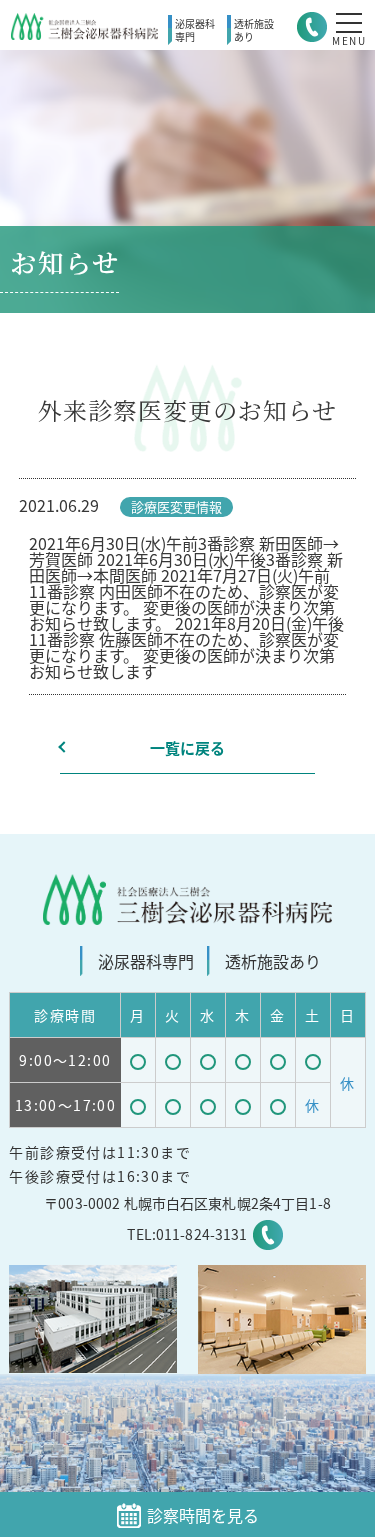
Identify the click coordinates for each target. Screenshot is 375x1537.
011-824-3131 (202, 1234)
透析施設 (254, 30)
